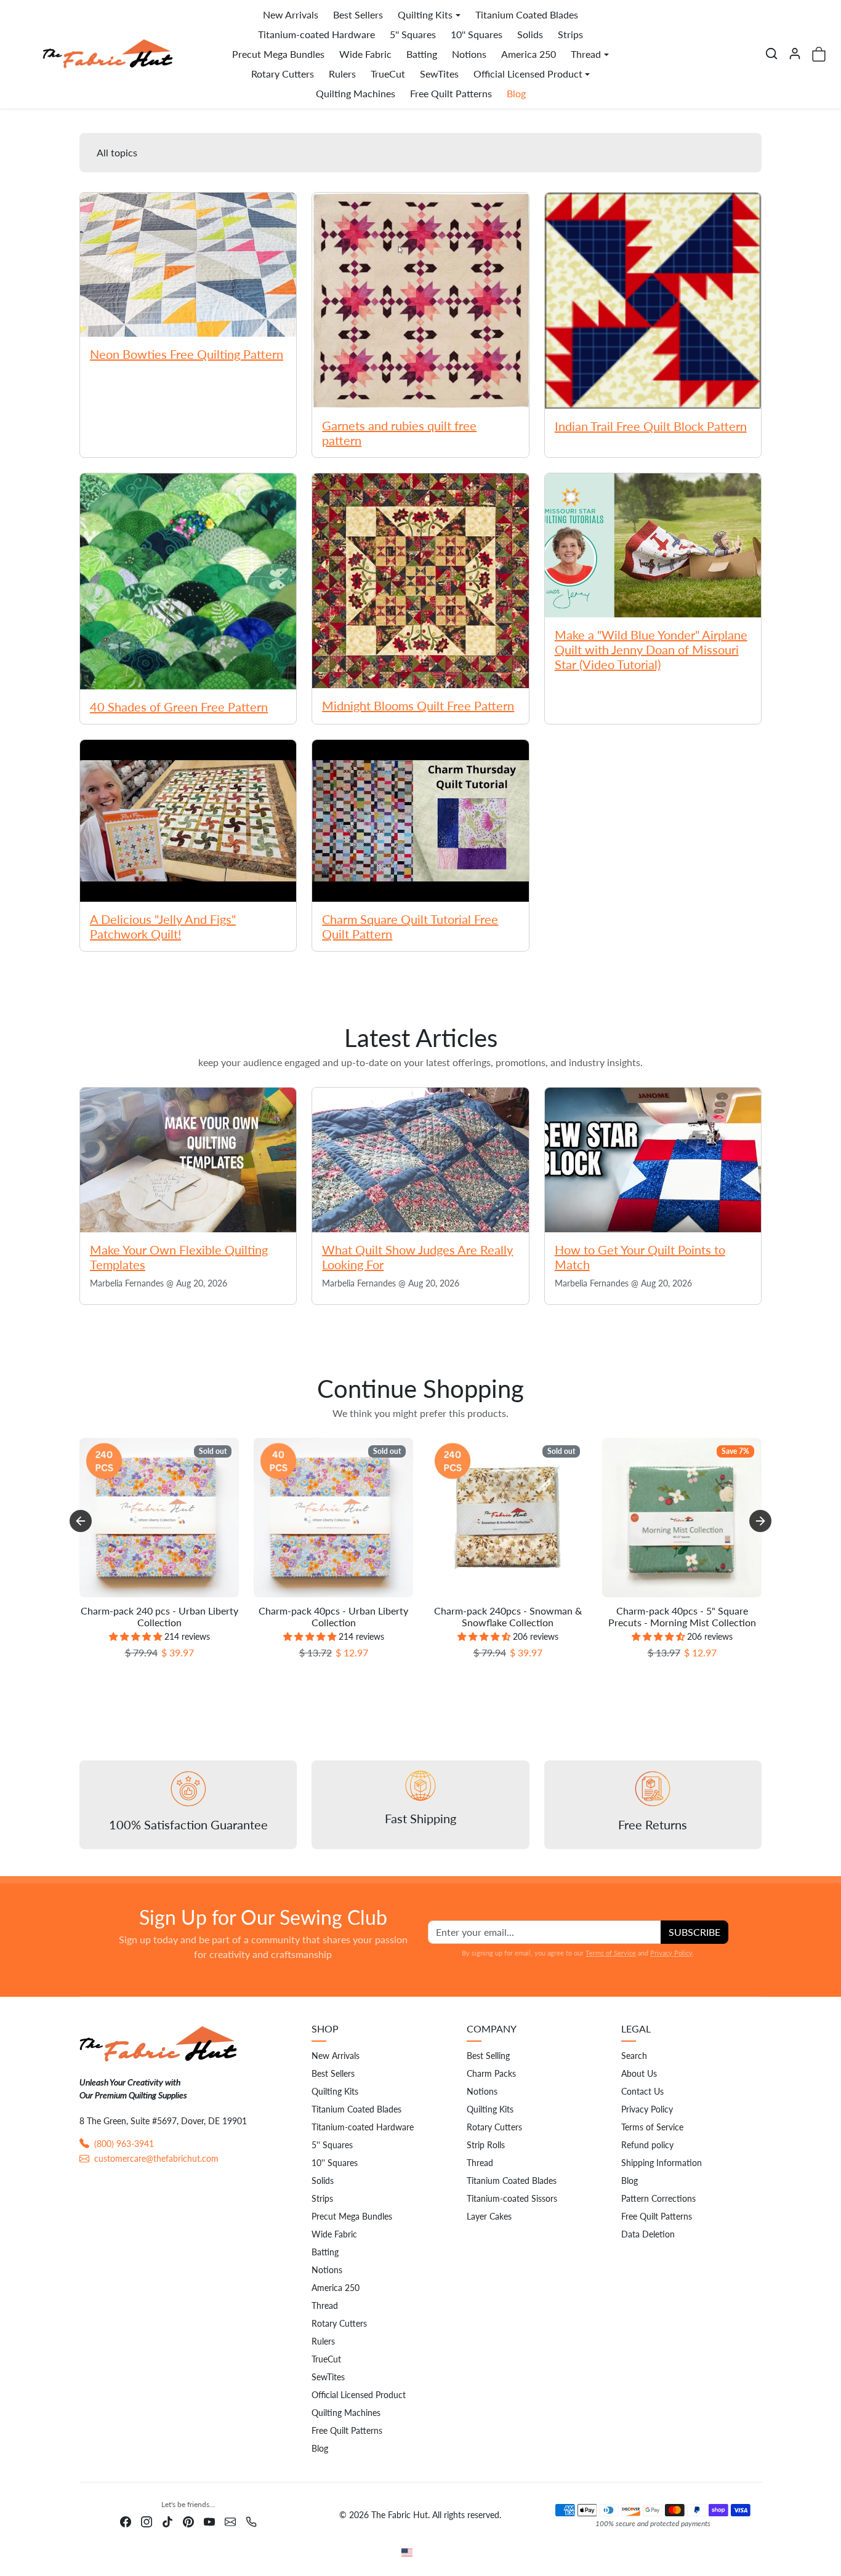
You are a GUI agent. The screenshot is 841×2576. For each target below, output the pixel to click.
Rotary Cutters (283, 74)
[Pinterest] (188, 2520)
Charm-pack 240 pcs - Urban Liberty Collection (159, 1616)
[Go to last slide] (81, 1521)
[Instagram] (147, 2520)
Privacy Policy (671, 1953)
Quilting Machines (356, 93)
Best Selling (488, 2056)
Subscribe (694, 1932)
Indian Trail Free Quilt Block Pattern (651, 426)
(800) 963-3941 (124, 2144)
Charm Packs (491, 2073)
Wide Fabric (365, 54)
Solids (530, 34)
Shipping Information (662, 2163)
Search (634, 2056)
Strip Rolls (486, 2145)
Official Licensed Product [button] (528, 74)
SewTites (439, 74)
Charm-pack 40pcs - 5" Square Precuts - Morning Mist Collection (682, 1616)
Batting (422, 54)
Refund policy (647, 2145)
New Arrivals (291, 14)
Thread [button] (586, 54)
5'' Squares (413, 34)
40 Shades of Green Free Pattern (179, 707)
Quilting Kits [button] (425, 14)
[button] (771, 54)
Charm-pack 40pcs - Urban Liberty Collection (333, 1616)
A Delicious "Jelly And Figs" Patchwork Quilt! (163, 926)
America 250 (529, 54)
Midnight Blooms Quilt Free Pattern (418, 705)
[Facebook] (126, 2520)
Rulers (342, 74)
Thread (325, 2305)
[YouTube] (209, 2520)
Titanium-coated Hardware (316, 34)
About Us (639, 2073)
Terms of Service (611, 1953)
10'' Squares (477, 34)
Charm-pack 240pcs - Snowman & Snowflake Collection (508, 1616)
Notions (469, 54)
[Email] (230, 2520)
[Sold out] (159, 1597)
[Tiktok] (167, 2520)
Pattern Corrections (658, 2198)
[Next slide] (760, 1521)
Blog (516, 93)
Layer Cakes (489, 2216)
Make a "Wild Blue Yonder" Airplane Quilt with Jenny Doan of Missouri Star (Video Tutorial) (651, 649)
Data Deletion (648, 2234)
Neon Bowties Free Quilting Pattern (187, 354)
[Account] (795, 54)
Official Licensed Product (359, 2395)
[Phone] (251, 2520)
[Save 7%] (682, 1597)
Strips (570, 34)
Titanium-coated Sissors (512, 2198)
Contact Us (642, 2091)
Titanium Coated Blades (527, 14)
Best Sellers (358, 14)
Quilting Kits (335, 2091)
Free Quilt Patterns (451, 93)
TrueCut (388, 74)
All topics (117, 152)
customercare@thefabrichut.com (156, 2158)
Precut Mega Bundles (278, 54)
